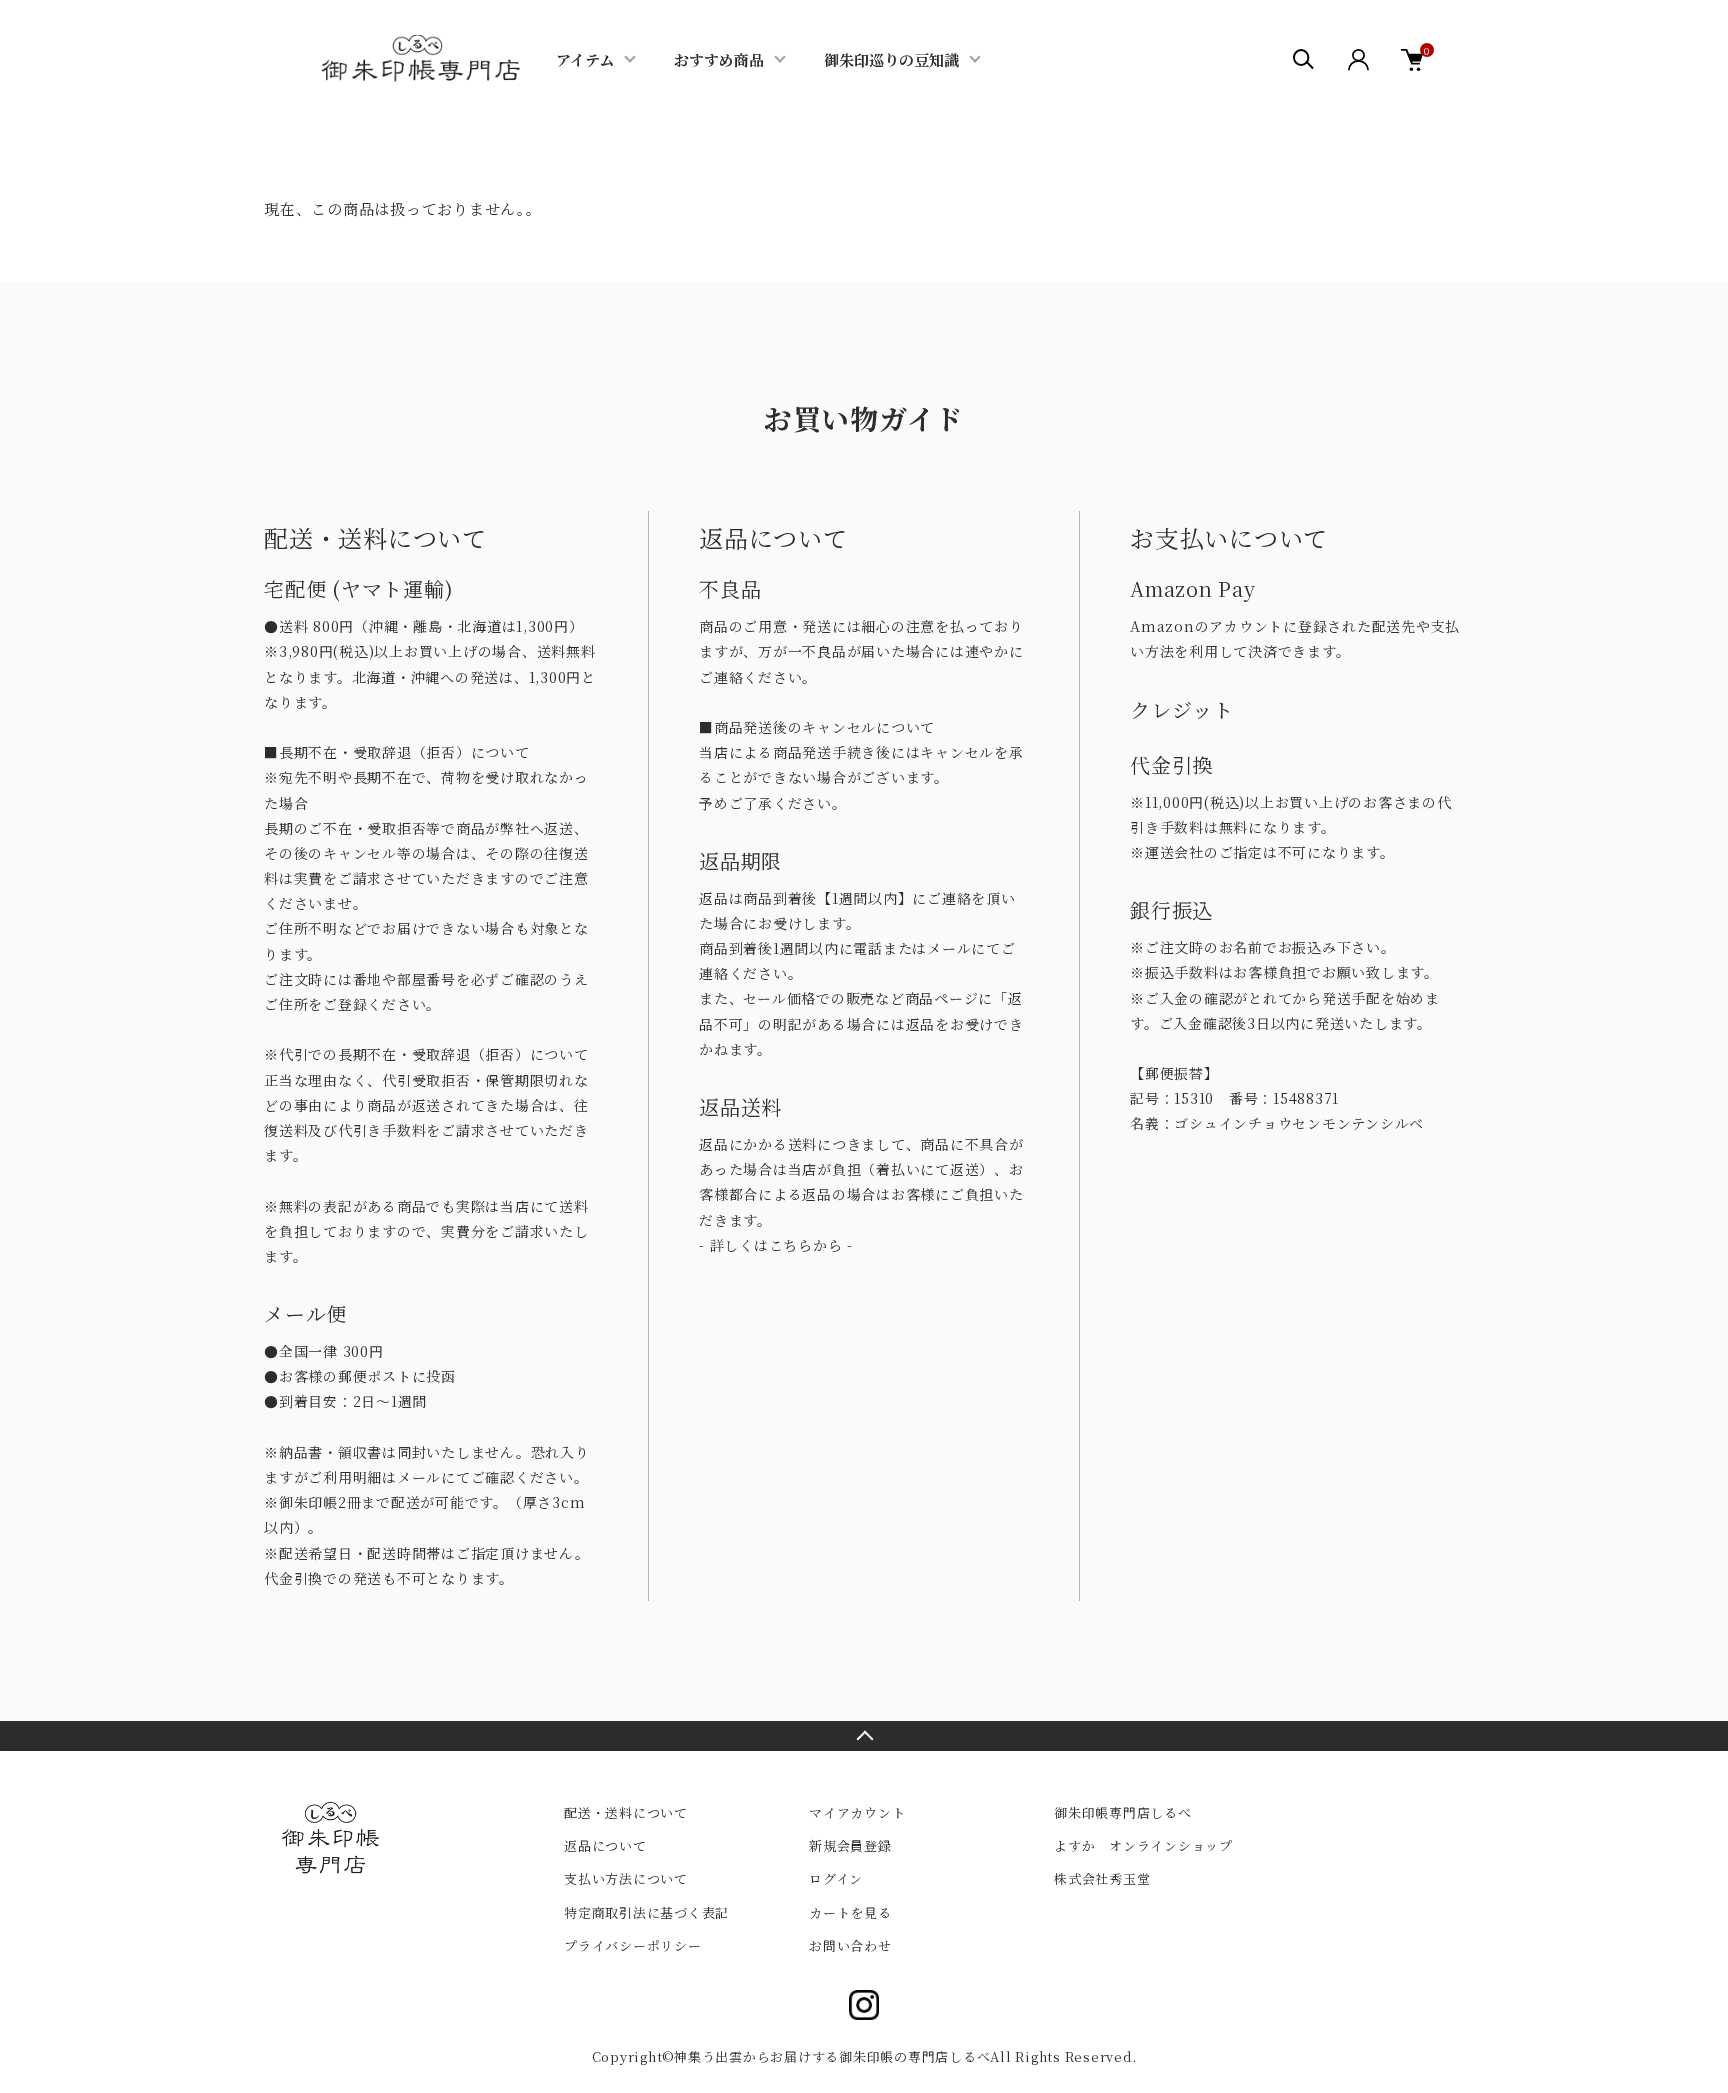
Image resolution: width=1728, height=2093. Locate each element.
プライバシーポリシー (633, 1945)
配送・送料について (626, 1812)
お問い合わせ (850, 1945)
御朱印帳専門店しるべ (1123, 1812)
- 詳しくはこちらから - (776, 1245)
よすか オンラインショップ (1143, 1845)
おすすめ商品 (719, 59)
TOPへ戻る (864, 1736)
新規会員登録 (850, 1845)
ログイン (836, 1878)
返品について (605, 1845)
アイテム (585, 59)
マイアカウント (857, 1812)
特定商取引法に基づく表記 (646, 1912)
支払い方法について (626, 1878)
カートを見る (850, 1912)
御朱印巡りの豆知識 (891, 59)
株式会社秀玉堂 (1102, 1878)
